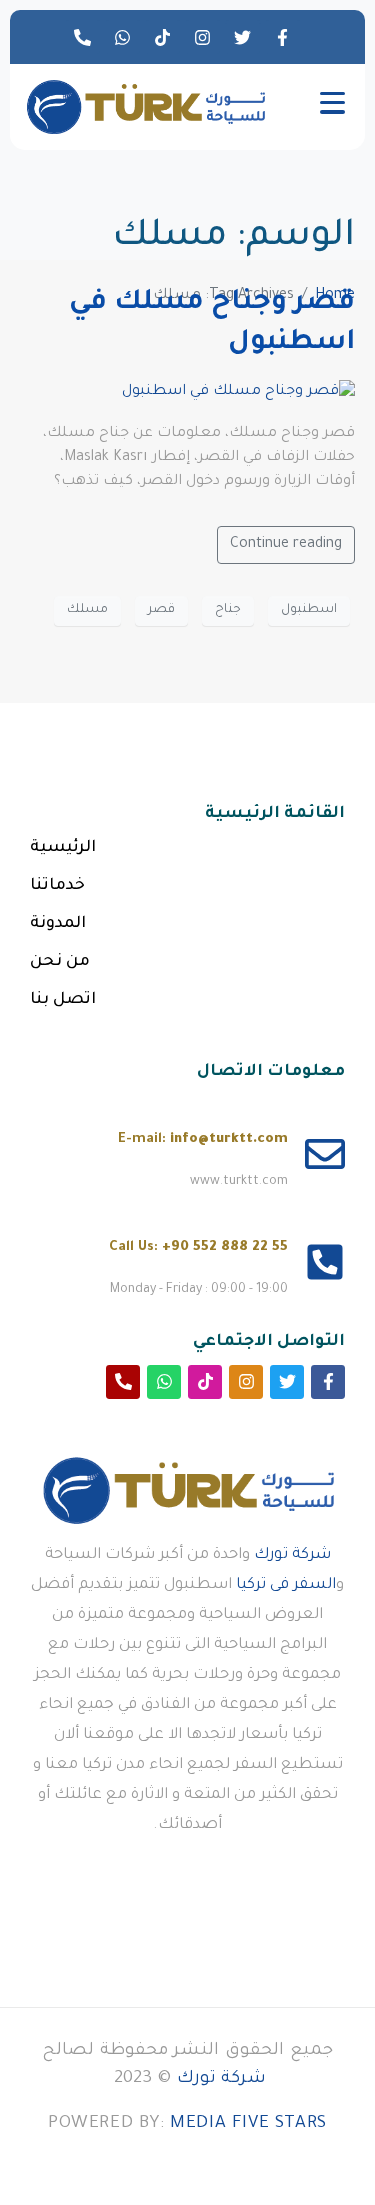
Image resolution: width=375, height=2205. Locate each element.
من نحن (60, 962)
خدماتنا (57, 886)
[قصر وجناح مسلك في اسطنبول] (238, 394)
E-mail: (203, 1139)
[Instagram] (203, 37)
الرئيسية (63, 848)
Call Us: (198, 1247)
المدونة (58, 924)
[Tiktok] (163, 37)
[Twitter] (243, 37)
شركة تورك (292, 1555)
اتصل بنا (63, 1000)
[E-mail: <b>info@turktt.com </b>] (325, 1154)
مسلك (87, 610)
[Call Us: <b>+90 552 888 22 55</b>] (325, 1262)
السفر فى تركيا (286, 1585)
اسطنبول (309, 610)
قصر (161, 610)
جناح (228, 610)
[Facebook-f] (283, 37)
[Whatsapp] (123, 37)
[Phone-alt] (83, 37)
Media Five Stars (248, 2124)
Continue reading (286, 545)
